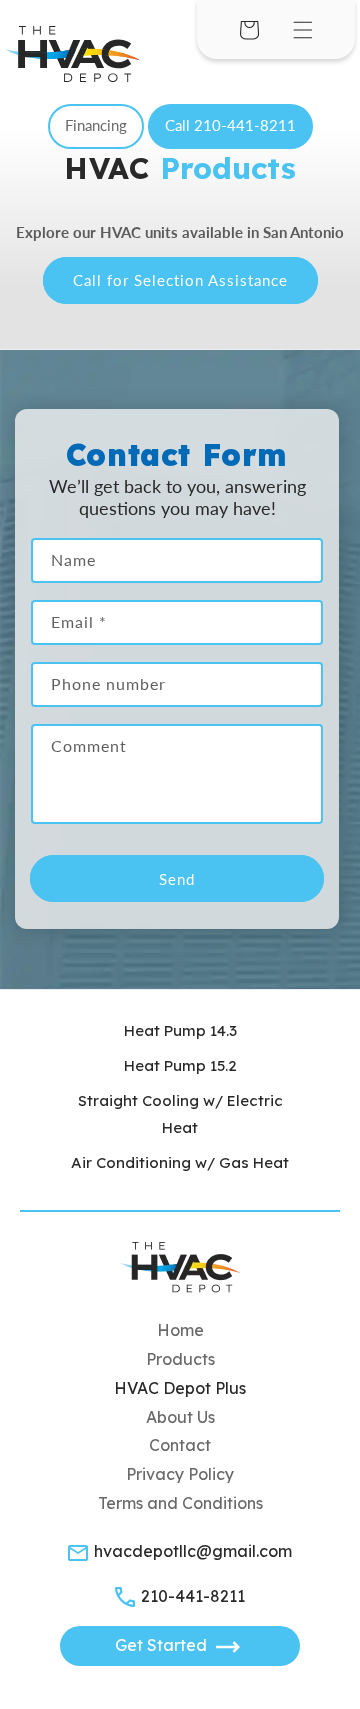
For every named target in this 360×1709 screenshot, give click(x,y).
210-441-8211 (193, 1596)
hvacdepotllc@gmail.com (193, 1551)
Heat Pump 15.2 (180, 1065)
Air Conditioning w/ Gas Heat (180, 1162)
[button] (303, 30)
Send (177, 879)
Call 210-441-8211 (230, 125)
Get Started (163, 1645)
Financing (96, 125)
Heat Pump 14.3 (180, 1030)
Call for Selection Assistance (180, 280)
